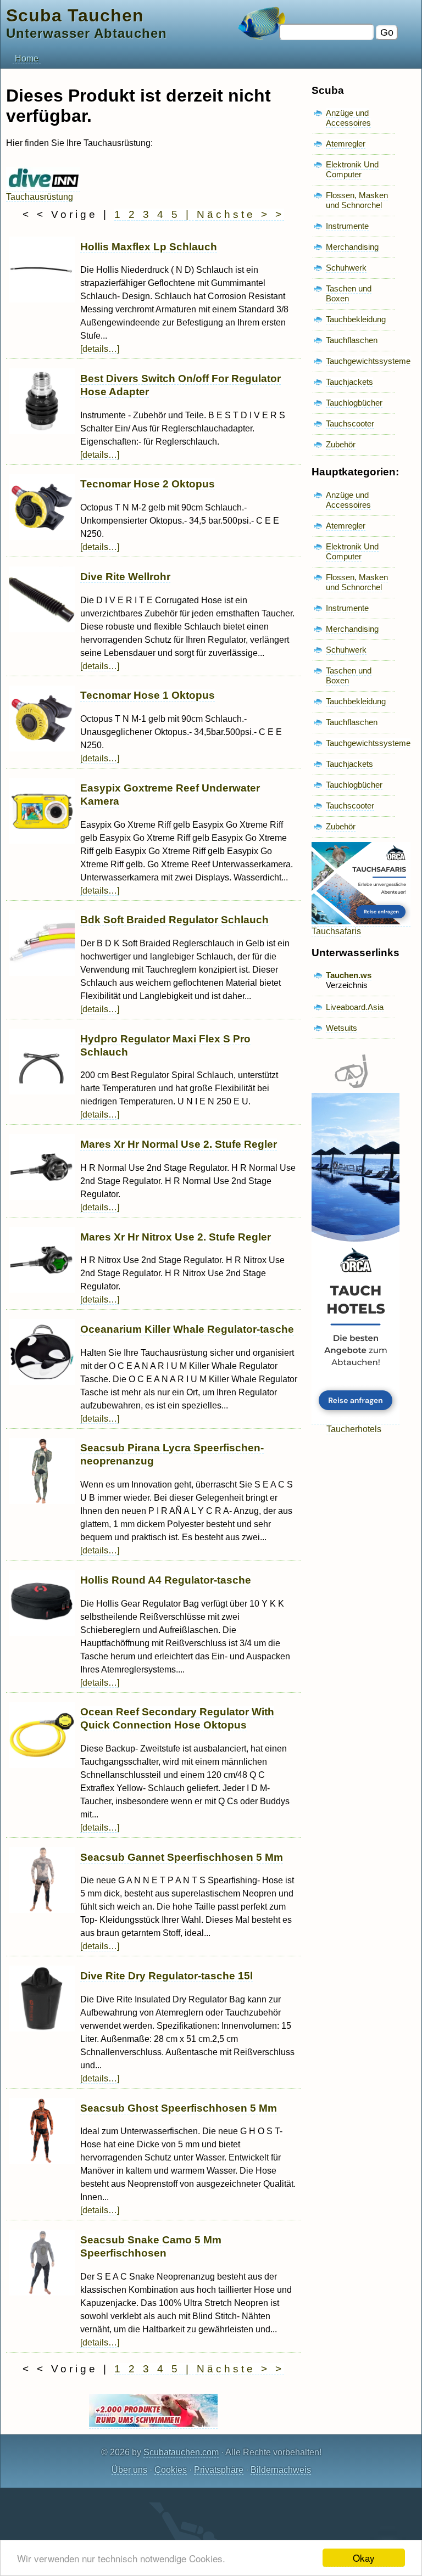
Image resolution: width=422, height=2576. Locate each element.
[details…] (100, 349)
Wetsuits (342, 1028)
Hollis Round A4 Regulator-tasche (166, 1580)
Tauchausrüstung (40, 197)
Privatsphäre (219, 2470)
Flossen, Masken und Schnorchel (357, 200)
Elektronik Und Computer (352, 169)
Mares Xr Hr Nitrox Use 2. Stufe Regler (176, 1237)
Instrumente (347, 226)
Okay (364, 2558)
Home (27, 58)
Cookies (171, 2470)
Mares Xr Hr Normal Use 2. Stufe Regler (179, 1144)
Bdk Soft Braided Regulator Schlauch (174, 920)
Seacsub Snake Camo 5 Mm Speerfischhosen (151, 2246)
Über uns (129, 2470)
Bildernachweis (281, 2470)
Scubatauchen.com (181, 2452)
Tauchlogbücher (354, 403)
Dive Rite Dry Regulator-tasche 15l (166, 1976)
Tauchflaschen (352, 340)
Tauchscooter (350, 423)
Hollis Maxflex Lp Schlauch (149, 247)
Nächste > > (240, 214)
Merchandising (352, 247)
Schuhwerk (346, 268)
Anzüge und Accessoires (348, 118)
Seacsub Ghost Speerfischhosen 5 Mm (179, 2108)
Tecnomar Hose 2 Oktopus (148, 484)
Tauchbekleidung (356, 319)
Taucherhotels (354, 1429)
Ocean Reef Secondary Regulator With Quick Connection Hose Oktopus (177, 1718)
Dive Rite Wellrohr (125, 577)
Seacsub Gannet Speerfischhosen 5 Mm (182, 1857)
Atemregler (346, 144)
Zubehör (341, 444)
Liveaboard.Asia (355, 1007)
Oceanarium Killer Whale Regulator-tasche (187, 1329)
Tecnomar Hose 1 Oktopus (148, 695)
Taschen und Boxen (349, 293)
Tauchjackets (349, 382)
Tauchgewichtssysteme (368, 361)
